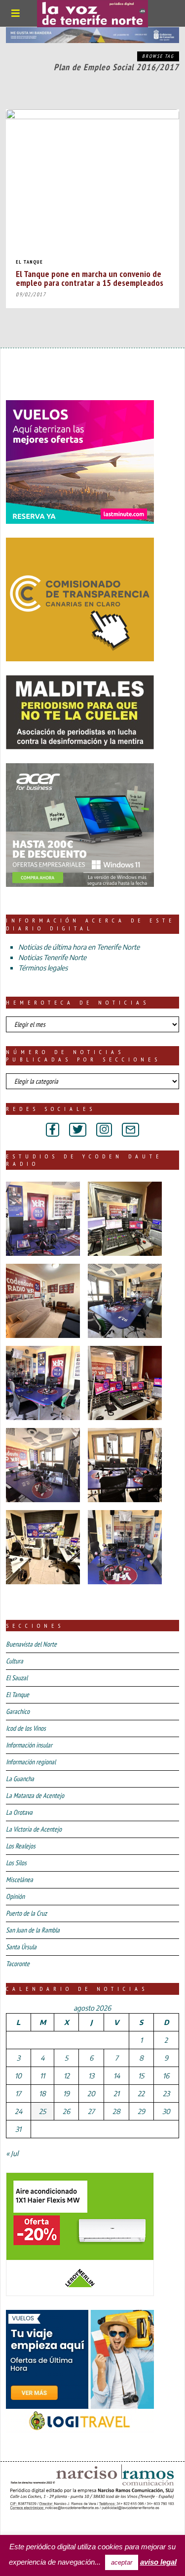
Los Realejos (21, 1846)
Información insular (29, 1745)
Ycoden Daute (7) (79, 2526)
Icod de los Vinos (26, 1728)
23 (166, 2093)
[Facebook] (53, 1130)
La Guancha (20, 1779)
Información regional (31, 1762)
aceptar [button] (122, 2562)
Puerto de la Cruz (26, 1913)
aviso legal (158, 2562)
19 (66, 2093)
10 (18, 2076)
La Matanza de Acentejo (35, 1795)
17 (18, 2093)
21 (116, 2093)
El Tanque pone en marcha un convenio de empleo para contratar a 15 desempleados (90, 278)
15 (141, 2076)
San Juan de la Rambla (33, 1930)
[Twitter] (78, 1130)
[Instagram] (104, 1130)
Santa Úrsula (21, 1947)
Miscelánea (19, 1880)
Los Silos (16, 1863)
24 (18, 2111)
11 (42, 2076)
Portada (24, 2526)
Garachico (18, 1711)
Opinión (15, 1896)
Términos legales (43, 968)
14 (117, 2076)
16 (166, 2076)
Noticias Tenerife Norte (52, 957)
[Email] (130, 1130)
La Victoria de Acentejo (34, 1829)
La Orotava (19, 1812)
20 (91, 2093)
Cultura (15, 1661)
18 (42, 2093)
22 (141, 2093)
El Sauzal (17, 1678)
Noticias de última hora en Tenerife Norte (79, 947)
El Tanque (29, 262)
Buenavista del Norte (31, 1644)
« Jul (12, 2153)
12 (67, 2076)
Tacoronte (18, 1964)
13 (91, 2076)
